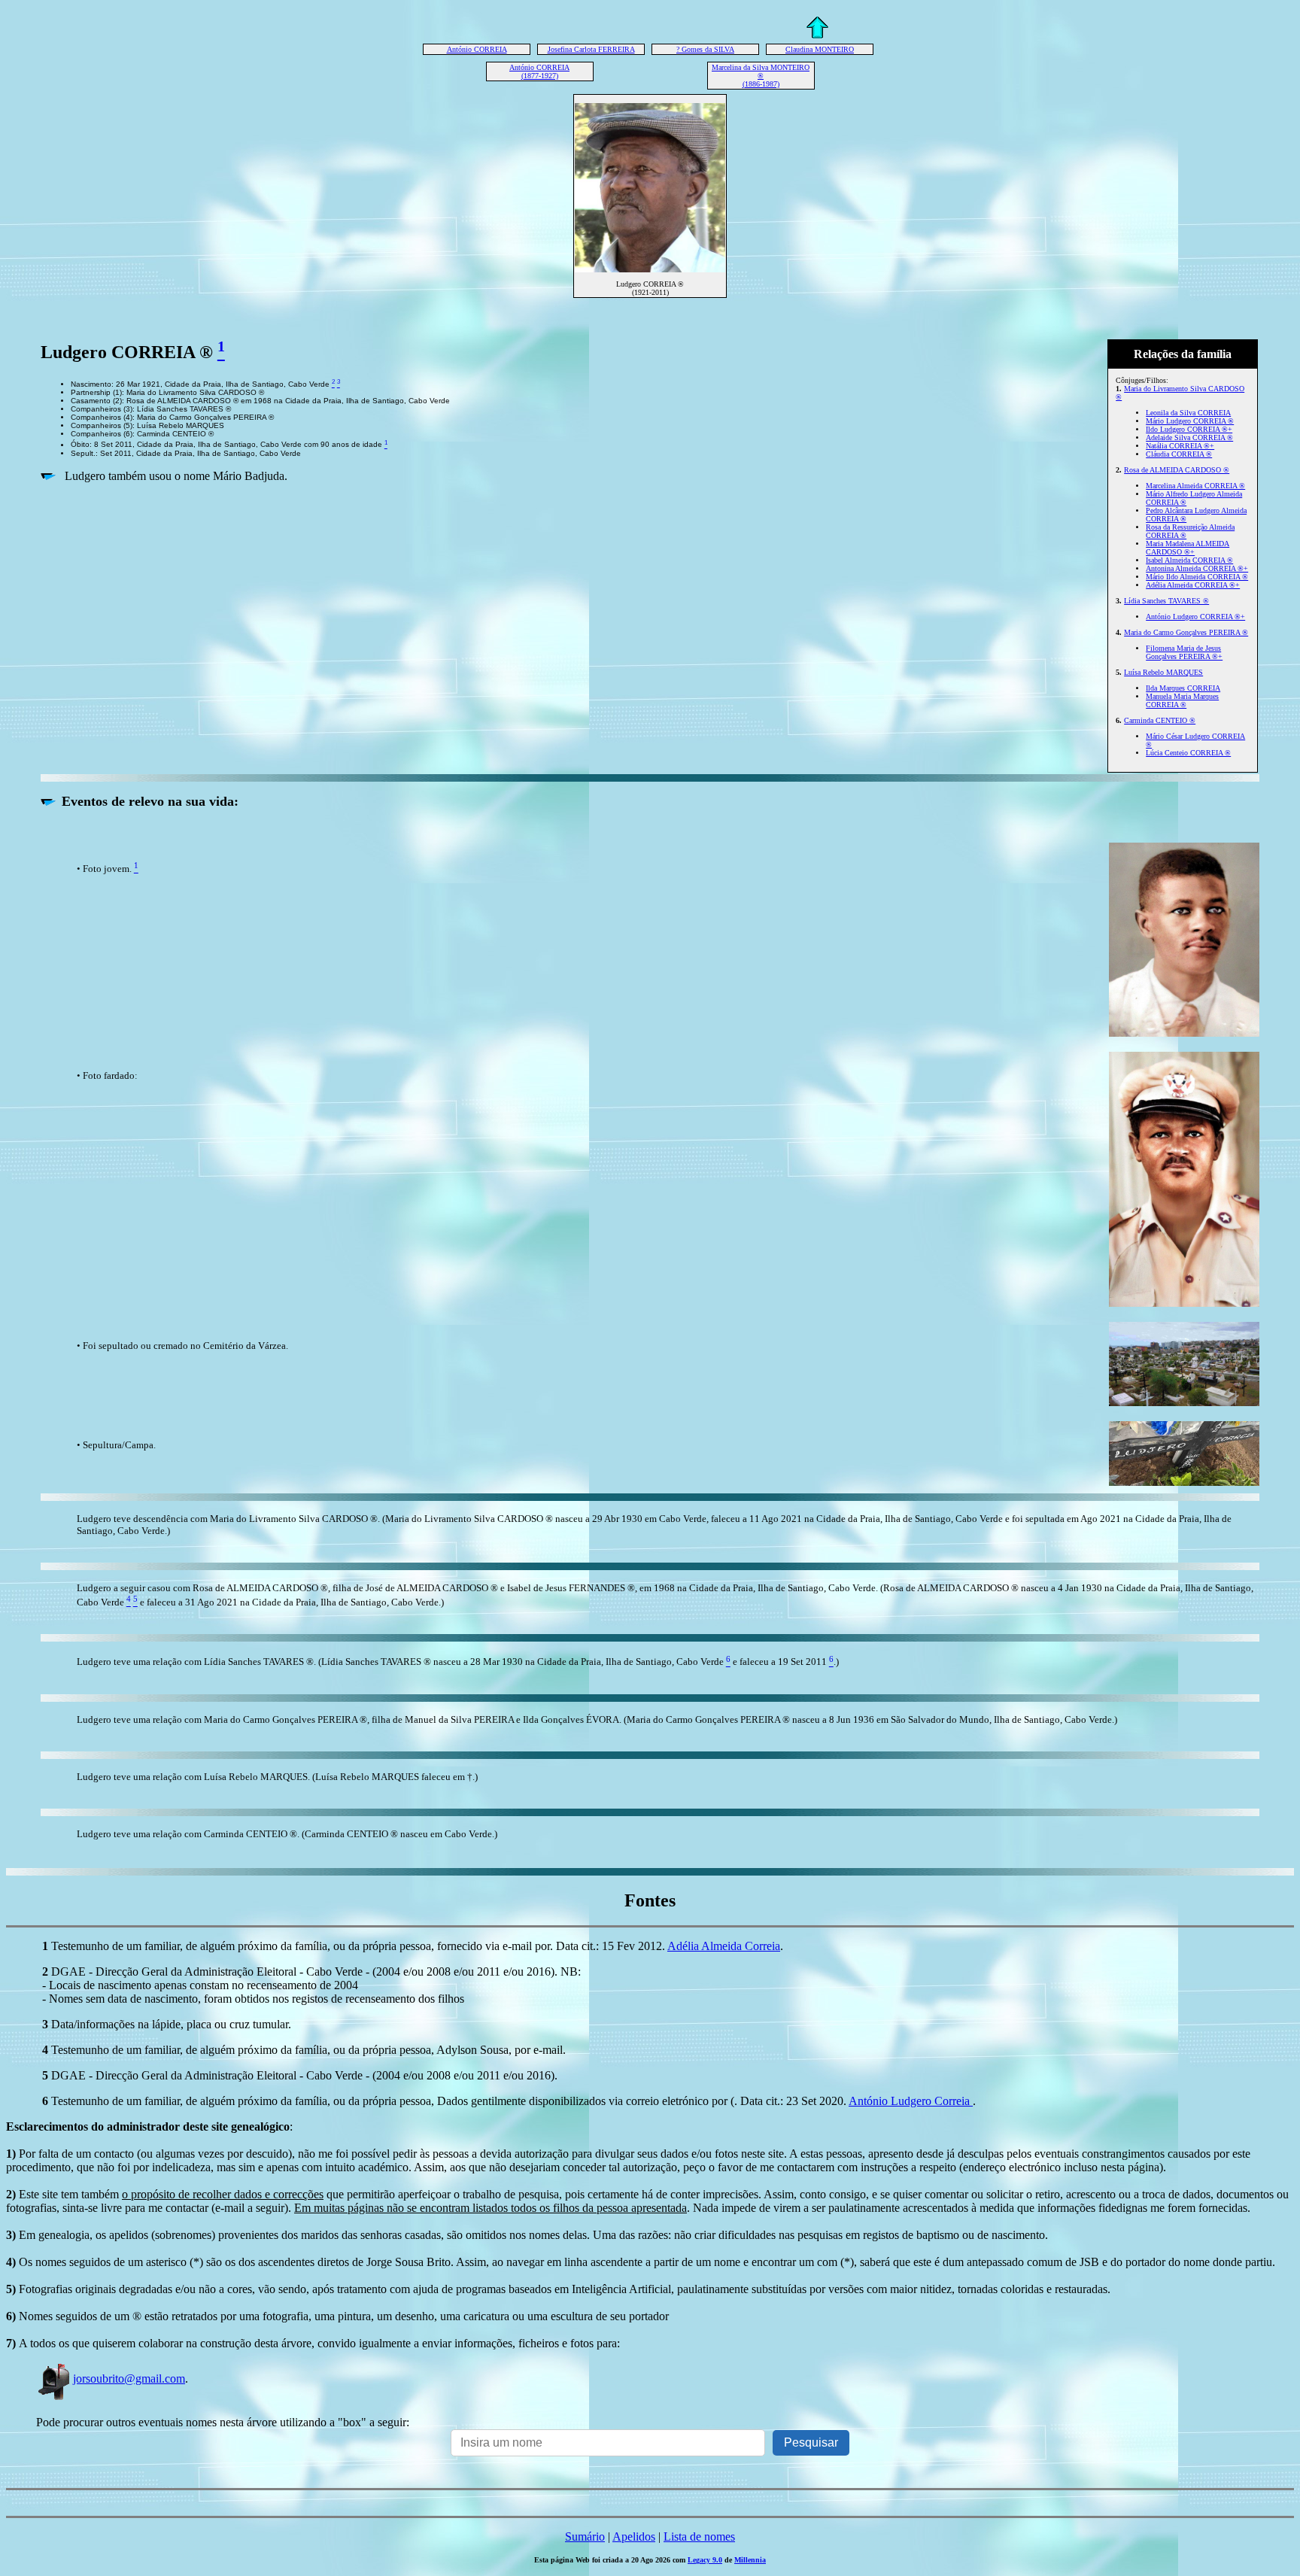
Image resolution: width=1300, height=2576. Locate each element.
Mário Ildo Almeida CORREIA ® (1197, 577)
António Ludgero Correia (911, 2101)
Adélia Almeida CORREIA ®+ (1193, 585)
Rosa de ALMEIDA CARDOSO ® (1177, 470)
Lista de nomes (699, 2537)
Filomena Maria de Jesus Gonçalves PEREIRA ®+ (1184, 652)
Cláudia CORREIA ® (1179, 454)
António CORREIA (477, 49)
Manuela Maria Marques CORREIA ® (1182, 700)
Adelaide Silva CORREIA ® (1189, 437)
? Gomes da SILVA (705, 49)
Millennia (750, 2560)
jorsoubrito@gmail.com (129, 2379)
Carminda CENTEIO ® (1160, 720)
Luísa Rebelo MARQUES (1163, 672)
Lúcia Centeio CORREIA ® (1188, 753)
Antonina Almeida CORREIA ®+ (1197, 568)
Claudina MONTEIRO (820, 49)
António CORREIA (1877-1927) (539, 71)
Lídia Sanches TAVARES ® (1166, 601)
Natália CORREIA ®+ (1180, 446)
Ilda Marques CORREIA (1183, 688)
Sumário (585, 2537)
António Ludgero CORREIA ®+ (1195, 617)
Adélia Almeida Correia (724, 1946)
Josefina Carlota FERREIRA (591, 49)
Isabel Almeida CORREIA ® (1189, 560)
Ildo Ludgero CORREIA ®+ (1189, 429)
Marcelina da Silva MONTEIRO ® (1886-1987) (761, 76)
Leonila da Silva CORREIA (1188, 413)
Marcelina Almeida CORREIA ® (1195, 486)
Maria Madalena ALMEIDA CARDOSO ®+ (1188, 548)
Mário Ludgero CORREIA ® (1190, 421)
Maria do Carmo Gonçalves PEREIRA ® (1186, 632)
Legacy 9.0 (705, 2560)
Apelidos (634, 2537)
